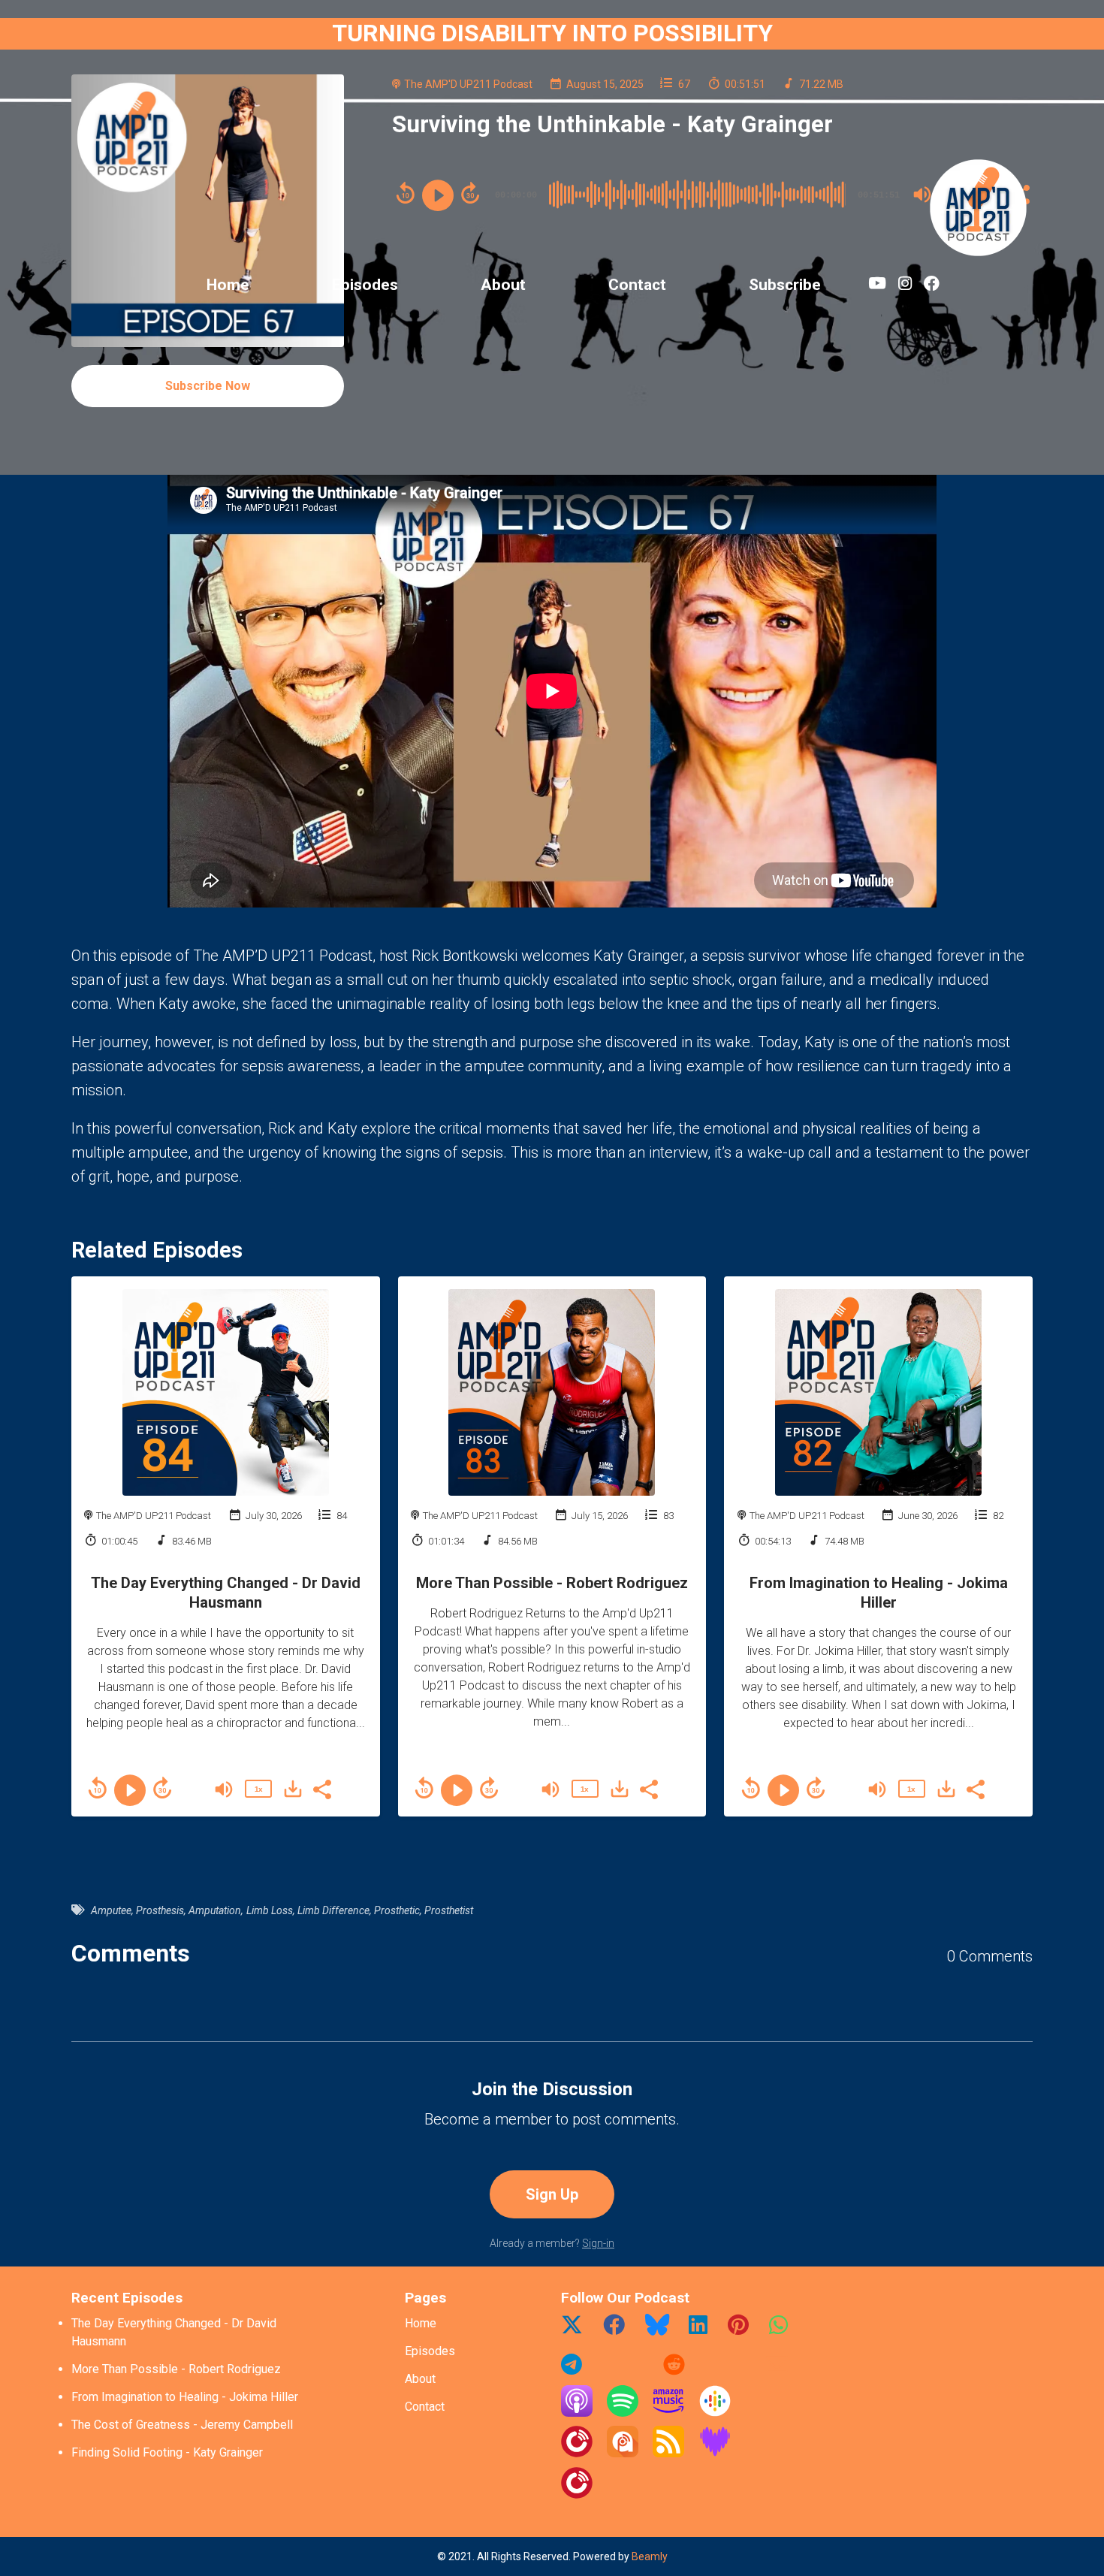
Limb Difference (333, 1910)
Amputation (215, 1910)
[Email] (777, 2370)
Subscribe (785, 285)
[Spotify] (623, 2413)
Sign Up (552, 2194)
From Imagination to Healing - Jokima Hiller (185, 2397)
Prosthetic (397, 1910)
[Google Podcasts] (715, 2413)
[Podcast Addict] (623, 2453)
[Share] (321, 1788)
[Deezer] (715, 2453)
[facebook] (929, 286)
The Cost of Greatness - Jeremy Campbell (182, 2425)
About (503, 285)
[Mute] (224, 1789)
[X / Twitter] (572, 2330)
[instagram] (905, 286)
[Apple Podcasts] (577, 2413)
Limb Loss (270, 1910)
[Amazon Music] (668, 2413)
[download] (293, 1789)
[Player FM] (577, 2453)
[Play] (130, 1790)
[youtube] (877, 286)
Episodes (365, 285)
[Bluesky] (657, 2330)
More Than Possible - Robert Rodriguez (552, 1583)
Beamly (650, 2556)
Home (228, 285)
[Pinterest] (738, 2330)
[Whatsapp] (778, 2330)
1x (258, 1789)
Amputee (111, 1910)
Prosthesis (160, 1910)
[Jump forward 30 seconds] (162, 1788)
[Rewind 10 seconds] (98, 1788)
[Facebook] (614, 2330)
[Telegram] (572, 2370)
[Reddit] (674, 2370)
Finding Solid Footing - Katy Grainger (167, 2452)
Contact (637, 285)
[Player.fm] (577, 2494)
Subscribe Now (208, 386)
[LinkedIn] (698, 2330)
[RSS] (668, 2453)
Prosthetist (449, 1910)
